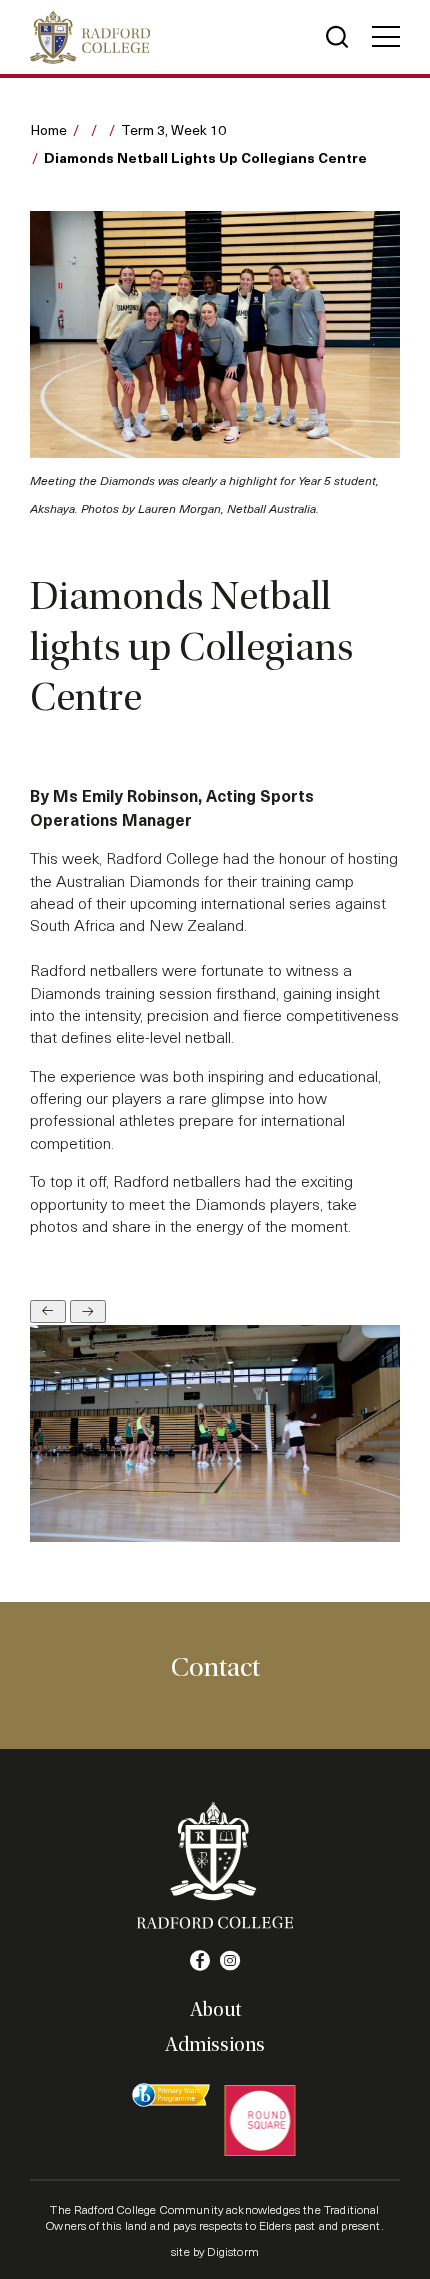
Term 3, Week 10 (173, 129)
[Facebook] (200, 1961)
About (215, 2010)
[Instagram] (230, 1961)
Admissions (215, 2045)
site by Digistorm (215, 2251)
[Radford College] (90, 37)
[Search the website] (337, 37)
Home (48, 129)
